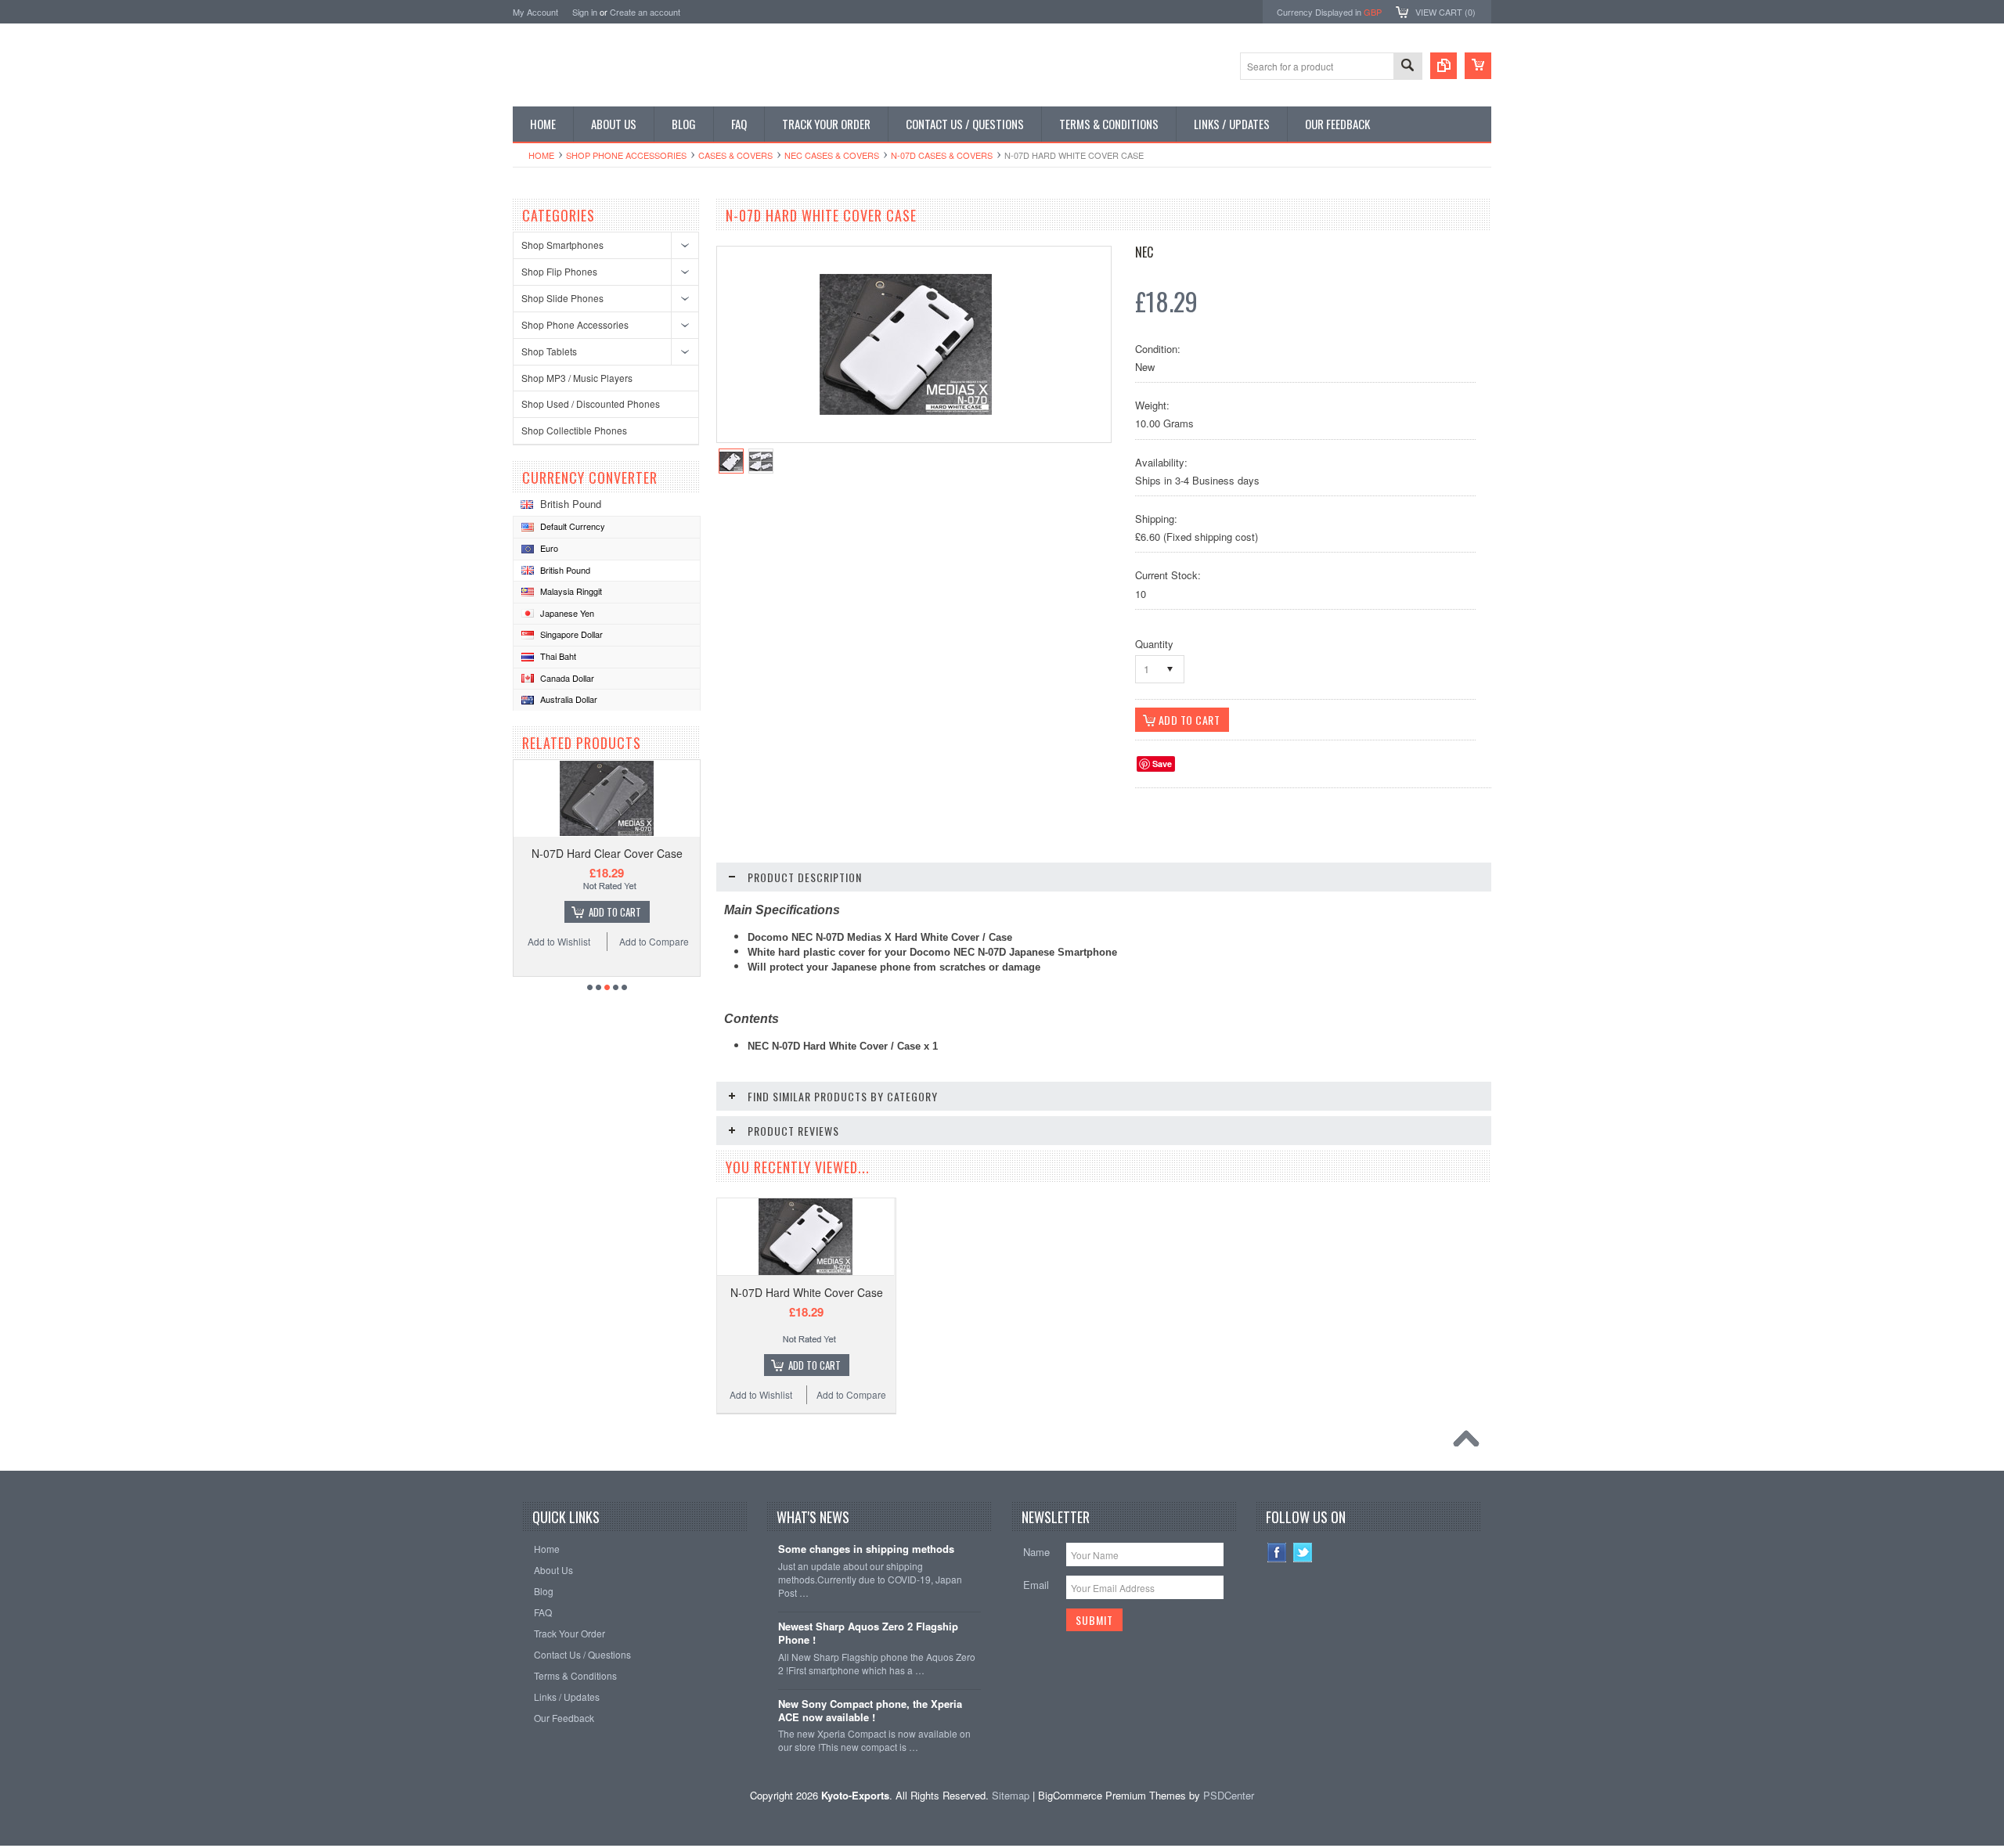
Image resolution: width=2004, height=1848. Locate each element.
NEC (1144, 252)
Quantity (1154, 644)
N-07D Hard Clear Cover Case (607, 853)
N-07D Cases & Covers (942, 155)
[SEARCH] (1407, 67)
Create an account (645, 12)
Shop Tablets (549, 351)
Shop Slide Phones (562, 298)
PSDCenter (1229, 1795)
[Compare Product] (1444, 66)
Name (1036, 1552)
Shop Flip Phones (559, 271)
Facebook (1277, 1553)
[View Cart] (1478, 66)
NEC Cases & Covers (832, 155)
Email (1036, 1585)
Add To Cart (615, 912)
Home (541, 155)
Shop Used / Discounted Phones (591, 403)
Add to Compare (654, 941)
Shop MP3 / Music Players (577, 378)
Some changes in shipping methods (866, 1549)
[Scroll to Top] (1470, 1443)
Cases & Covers (735, 155)
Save (1162, 764)
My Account (535, 12)
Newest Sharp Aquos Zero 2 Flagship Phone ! (868, 1634)
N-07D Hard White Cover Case (807, 1292)
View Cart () (1445, 12)
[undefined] (906, 411)
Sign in (585, 12)
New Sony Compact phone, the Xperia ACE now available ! (870, 1711)
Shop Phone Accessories (626, 155)
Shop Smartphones (562, 245)
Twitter (1303, 1553)
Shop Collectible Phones (574, 430)
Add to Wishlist (559, 941)
